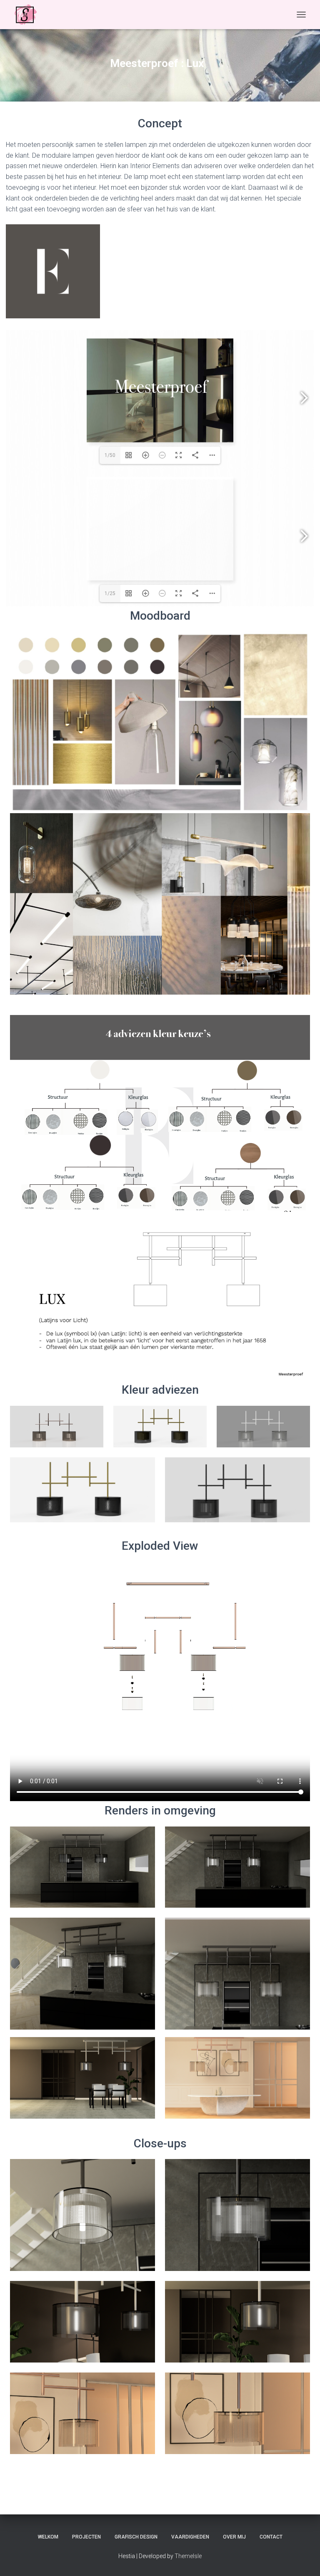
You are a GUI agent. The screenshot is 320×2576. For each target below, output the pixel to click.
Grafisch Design (136, 2537)
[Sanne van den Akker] (29, 15)
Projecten (86, 2537)
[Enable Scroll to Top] (304, 2559)
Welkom (48, 2537)
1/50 (110, 455)
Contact (271, 2537)
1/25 (110, 593)
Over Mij (234, 2537)
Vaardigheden (190, 2537)
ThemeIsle (188, 2556)
